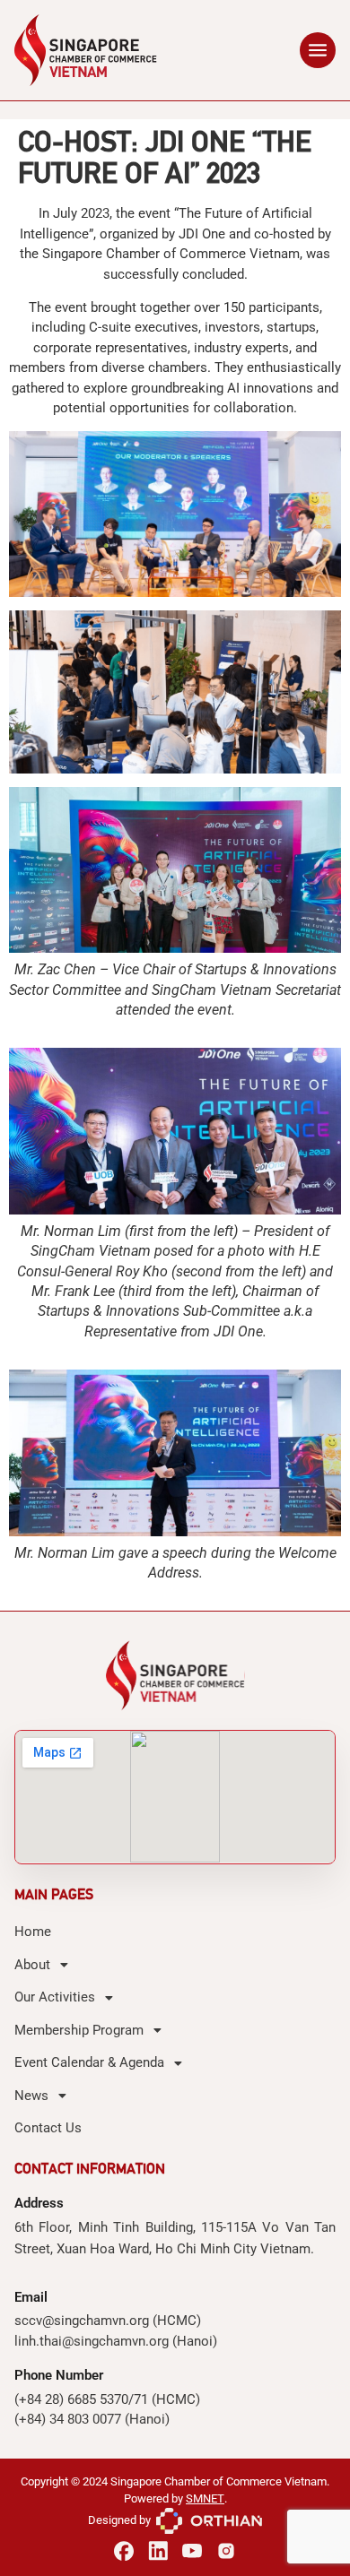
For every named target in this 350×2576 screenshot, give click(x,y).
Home (33, 1932)
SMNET (205, 2498)
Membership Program (79, 2030)
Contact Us (48, 2128)
